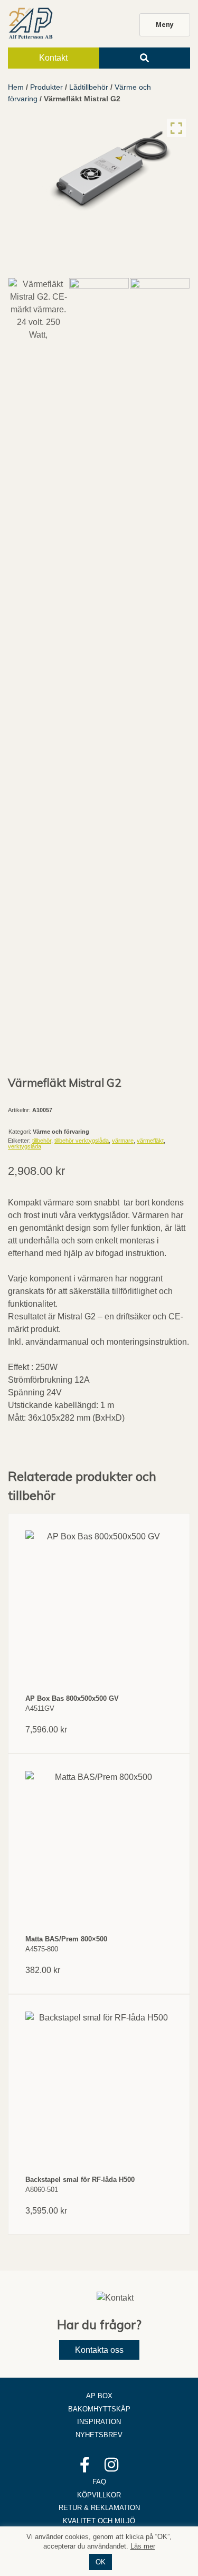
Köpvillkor (99, 2495)
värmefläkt (150, 1141)
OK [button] (101, 2562)
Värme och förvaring (61, 1132)
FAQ (99, 2482)
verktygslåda (25, 1146)
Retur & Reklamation (99, 2508)
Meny (165, 25)
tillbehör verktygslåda (82, 1141)
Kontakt (53, 58)
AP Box (99, 2396)
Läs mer (143, 2546)
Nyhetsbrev (99, 2435)
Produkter (46, 87)
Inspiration (99, 2422)
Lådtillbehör (89, 87)
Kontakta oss (99, 2350)
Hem (16, 87)
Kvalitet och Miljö (99, 2521)
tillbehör (42, 1141)
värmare (123, 1141)
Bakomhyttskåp (99, 2409)
